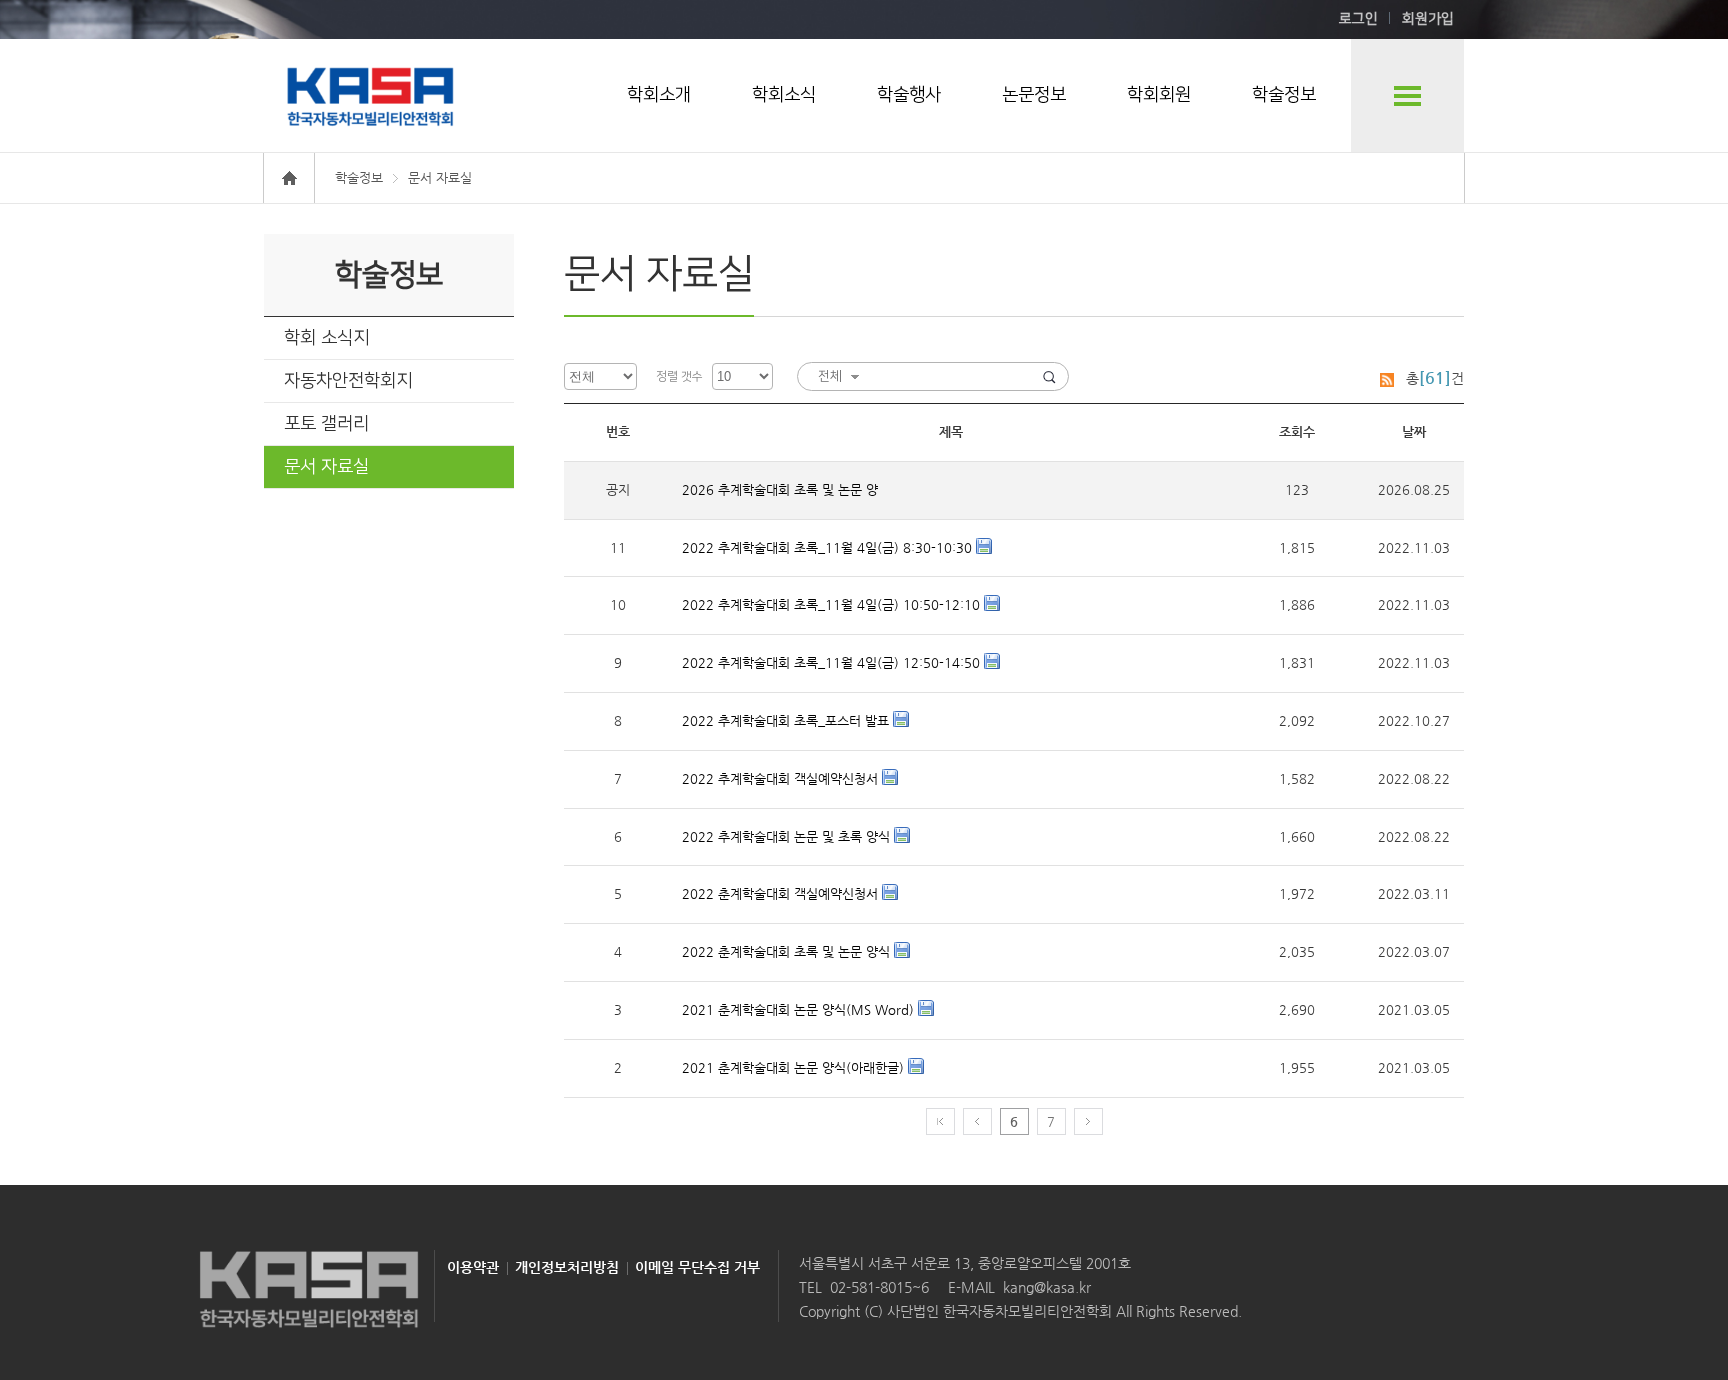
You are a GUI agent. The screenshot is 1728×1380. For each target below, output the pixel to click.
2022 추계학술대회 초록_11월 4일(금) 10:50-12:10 (833, 604)
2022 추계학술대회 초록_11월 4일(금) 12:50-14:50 (833, 662)
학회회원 (1159, 95)
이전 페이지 (977, 1121)
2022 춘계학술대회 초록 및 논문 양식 (788, 951)
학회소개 (659, 95)
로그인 (1358, 19)
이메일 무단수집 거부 (697, 1267)
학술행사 (909, 95)
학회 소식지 (326, 338)
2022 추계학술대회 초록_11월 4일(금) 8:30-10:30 (829, 547)
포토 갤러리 (326, 424)
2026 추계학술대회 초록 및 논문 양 (780, 489)
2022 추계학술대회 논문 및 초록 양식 (788, 836)
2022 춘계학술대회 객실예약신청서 (782, 893)
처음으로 (940, 1121)
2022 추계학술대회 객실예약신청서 (782, 778)
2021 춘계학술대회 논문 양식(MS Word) (800, 1009)
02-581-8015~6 (879, 1287)
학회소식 (784, 95)
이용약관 (473, 1267)
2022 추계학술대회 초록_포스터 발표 (787, 720)
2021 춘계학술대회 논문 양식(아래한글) (795, 1067)
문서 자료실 (326, 467)
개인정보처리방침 (567, 1267)
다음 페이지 (1088, 1121)
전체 (830, 376)
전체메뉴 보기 (1407, 95)
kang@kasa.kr (1047, 1287)
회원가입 (1428, 19)
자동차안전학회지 (348, 381)
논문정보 (1034, 95)
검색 (1049, 376)
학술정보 (1284, 95)
